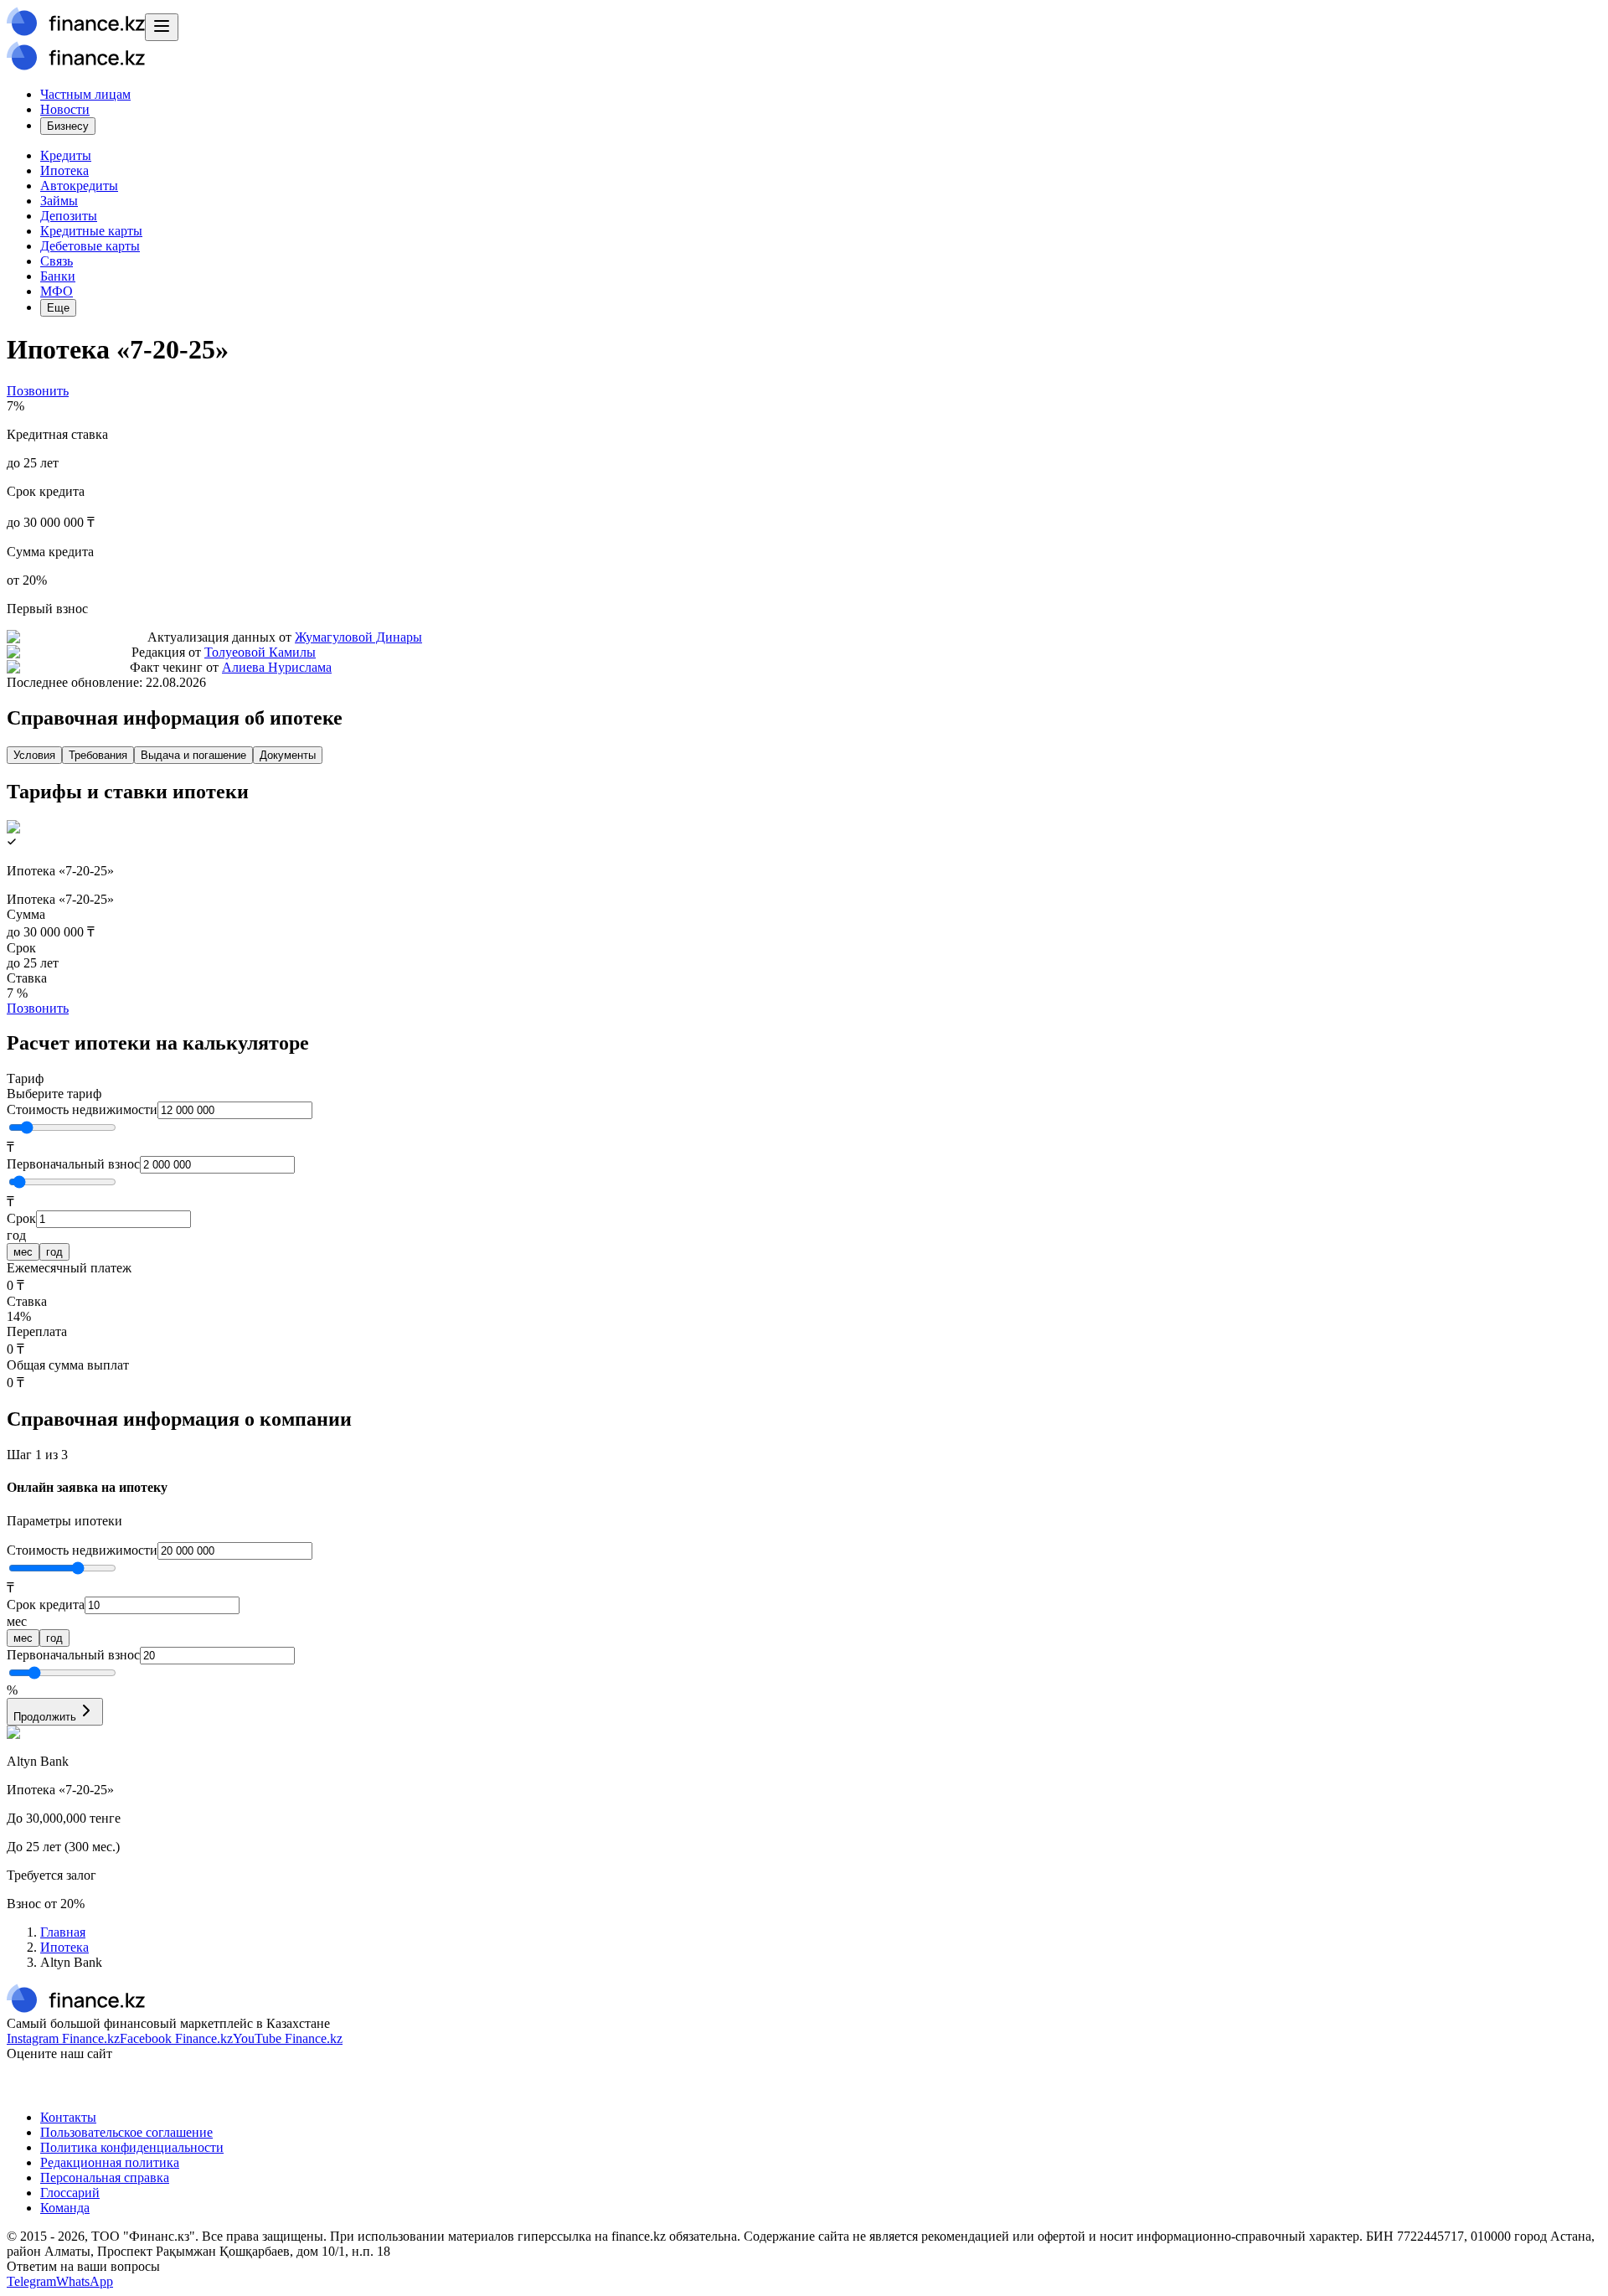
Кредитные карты (91, 231)
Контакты (68, 2117)
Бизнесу (68, 126)
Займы (59, 201)
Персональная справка (105, 2177)
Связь (57, 261)
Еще (58, 308)
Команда (65, 2208)
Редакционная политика (110, 2162)
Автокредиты (79, 186)
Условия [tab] (34, 755)
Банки (58, 276)
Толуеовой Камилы (260, 652)
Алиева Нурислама (277, 667)
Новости (65, 109)
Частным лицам (85, 94)
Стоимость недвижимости (82, 1109)
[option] (23, 1252)
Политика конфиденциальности (132, 2147)
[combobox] (804, 1086)
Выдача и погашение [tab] (193, 755)
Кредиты (66, 155)
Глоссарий (70, 2193)
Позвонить (38, 391)
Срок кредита (46, 1605)
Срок (21, 1218)
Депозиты (69, 216)
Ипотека (64, 170)
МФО (57, 291)
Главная (63, 1932)
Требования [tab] (98, 755)
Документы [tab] (288, 755)
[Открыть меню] (162, 27)
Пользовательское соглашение (126, 2132)
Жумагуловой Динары (358, 637)
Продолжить (45, 1717)
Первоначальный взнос (73, 1164)
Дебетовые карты (90, 246)
